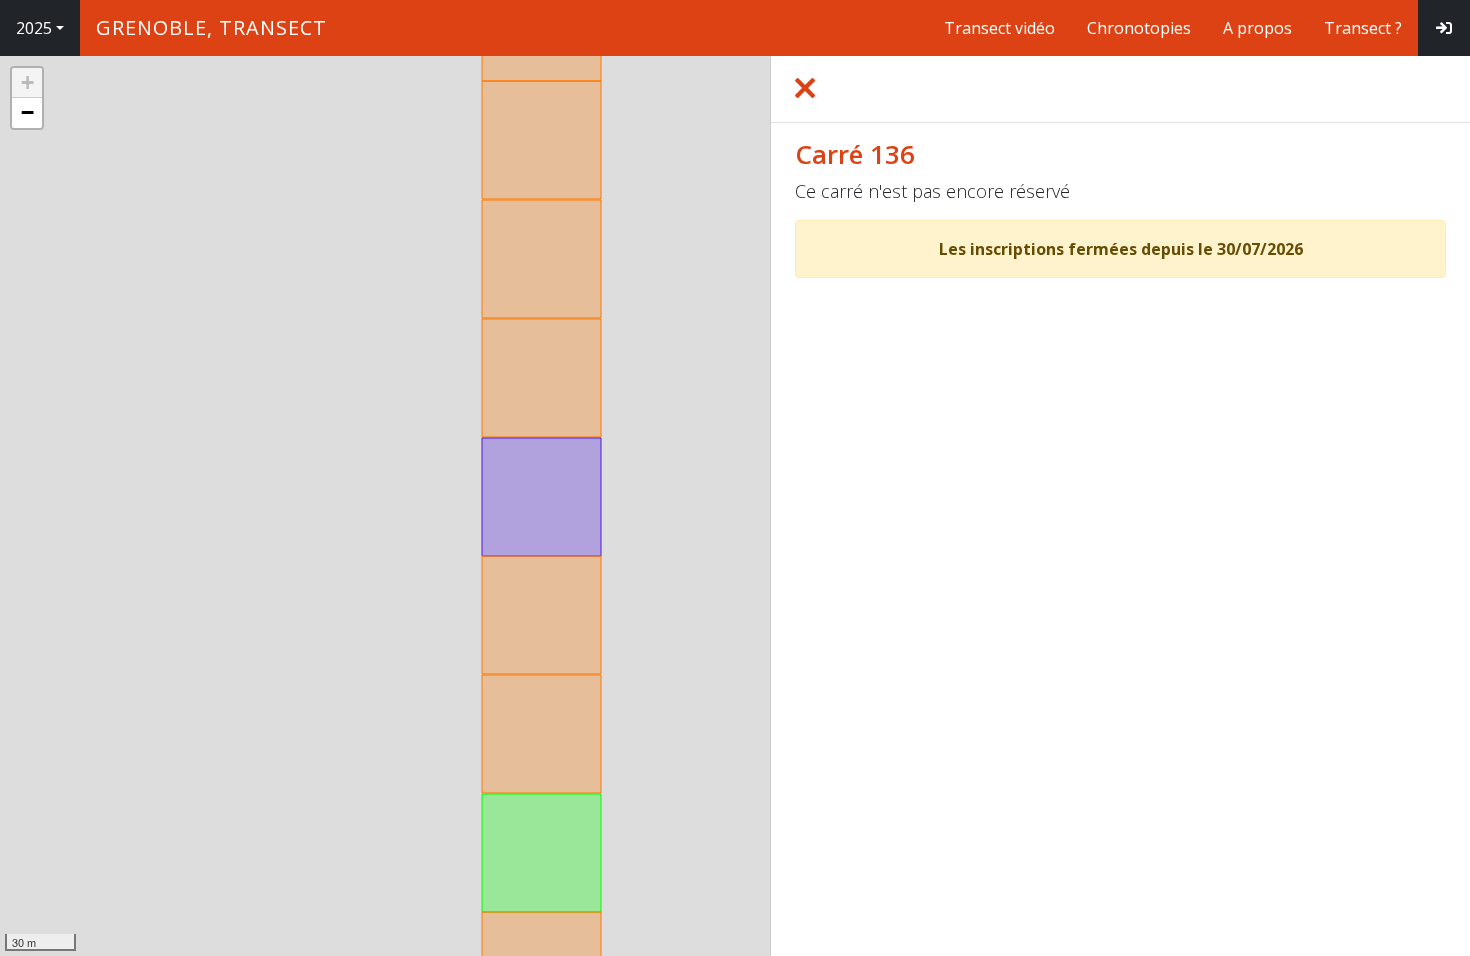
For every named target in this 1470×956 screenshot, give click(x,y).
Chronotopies (1139, 28)
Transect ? (1363, 28)
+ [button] (27, 82)
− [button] (27, 112)
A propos (1257, 28)
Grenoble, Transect (211, 27)
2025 (34, 28)
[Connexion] (1444, 28)
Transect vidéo (999, 28)
